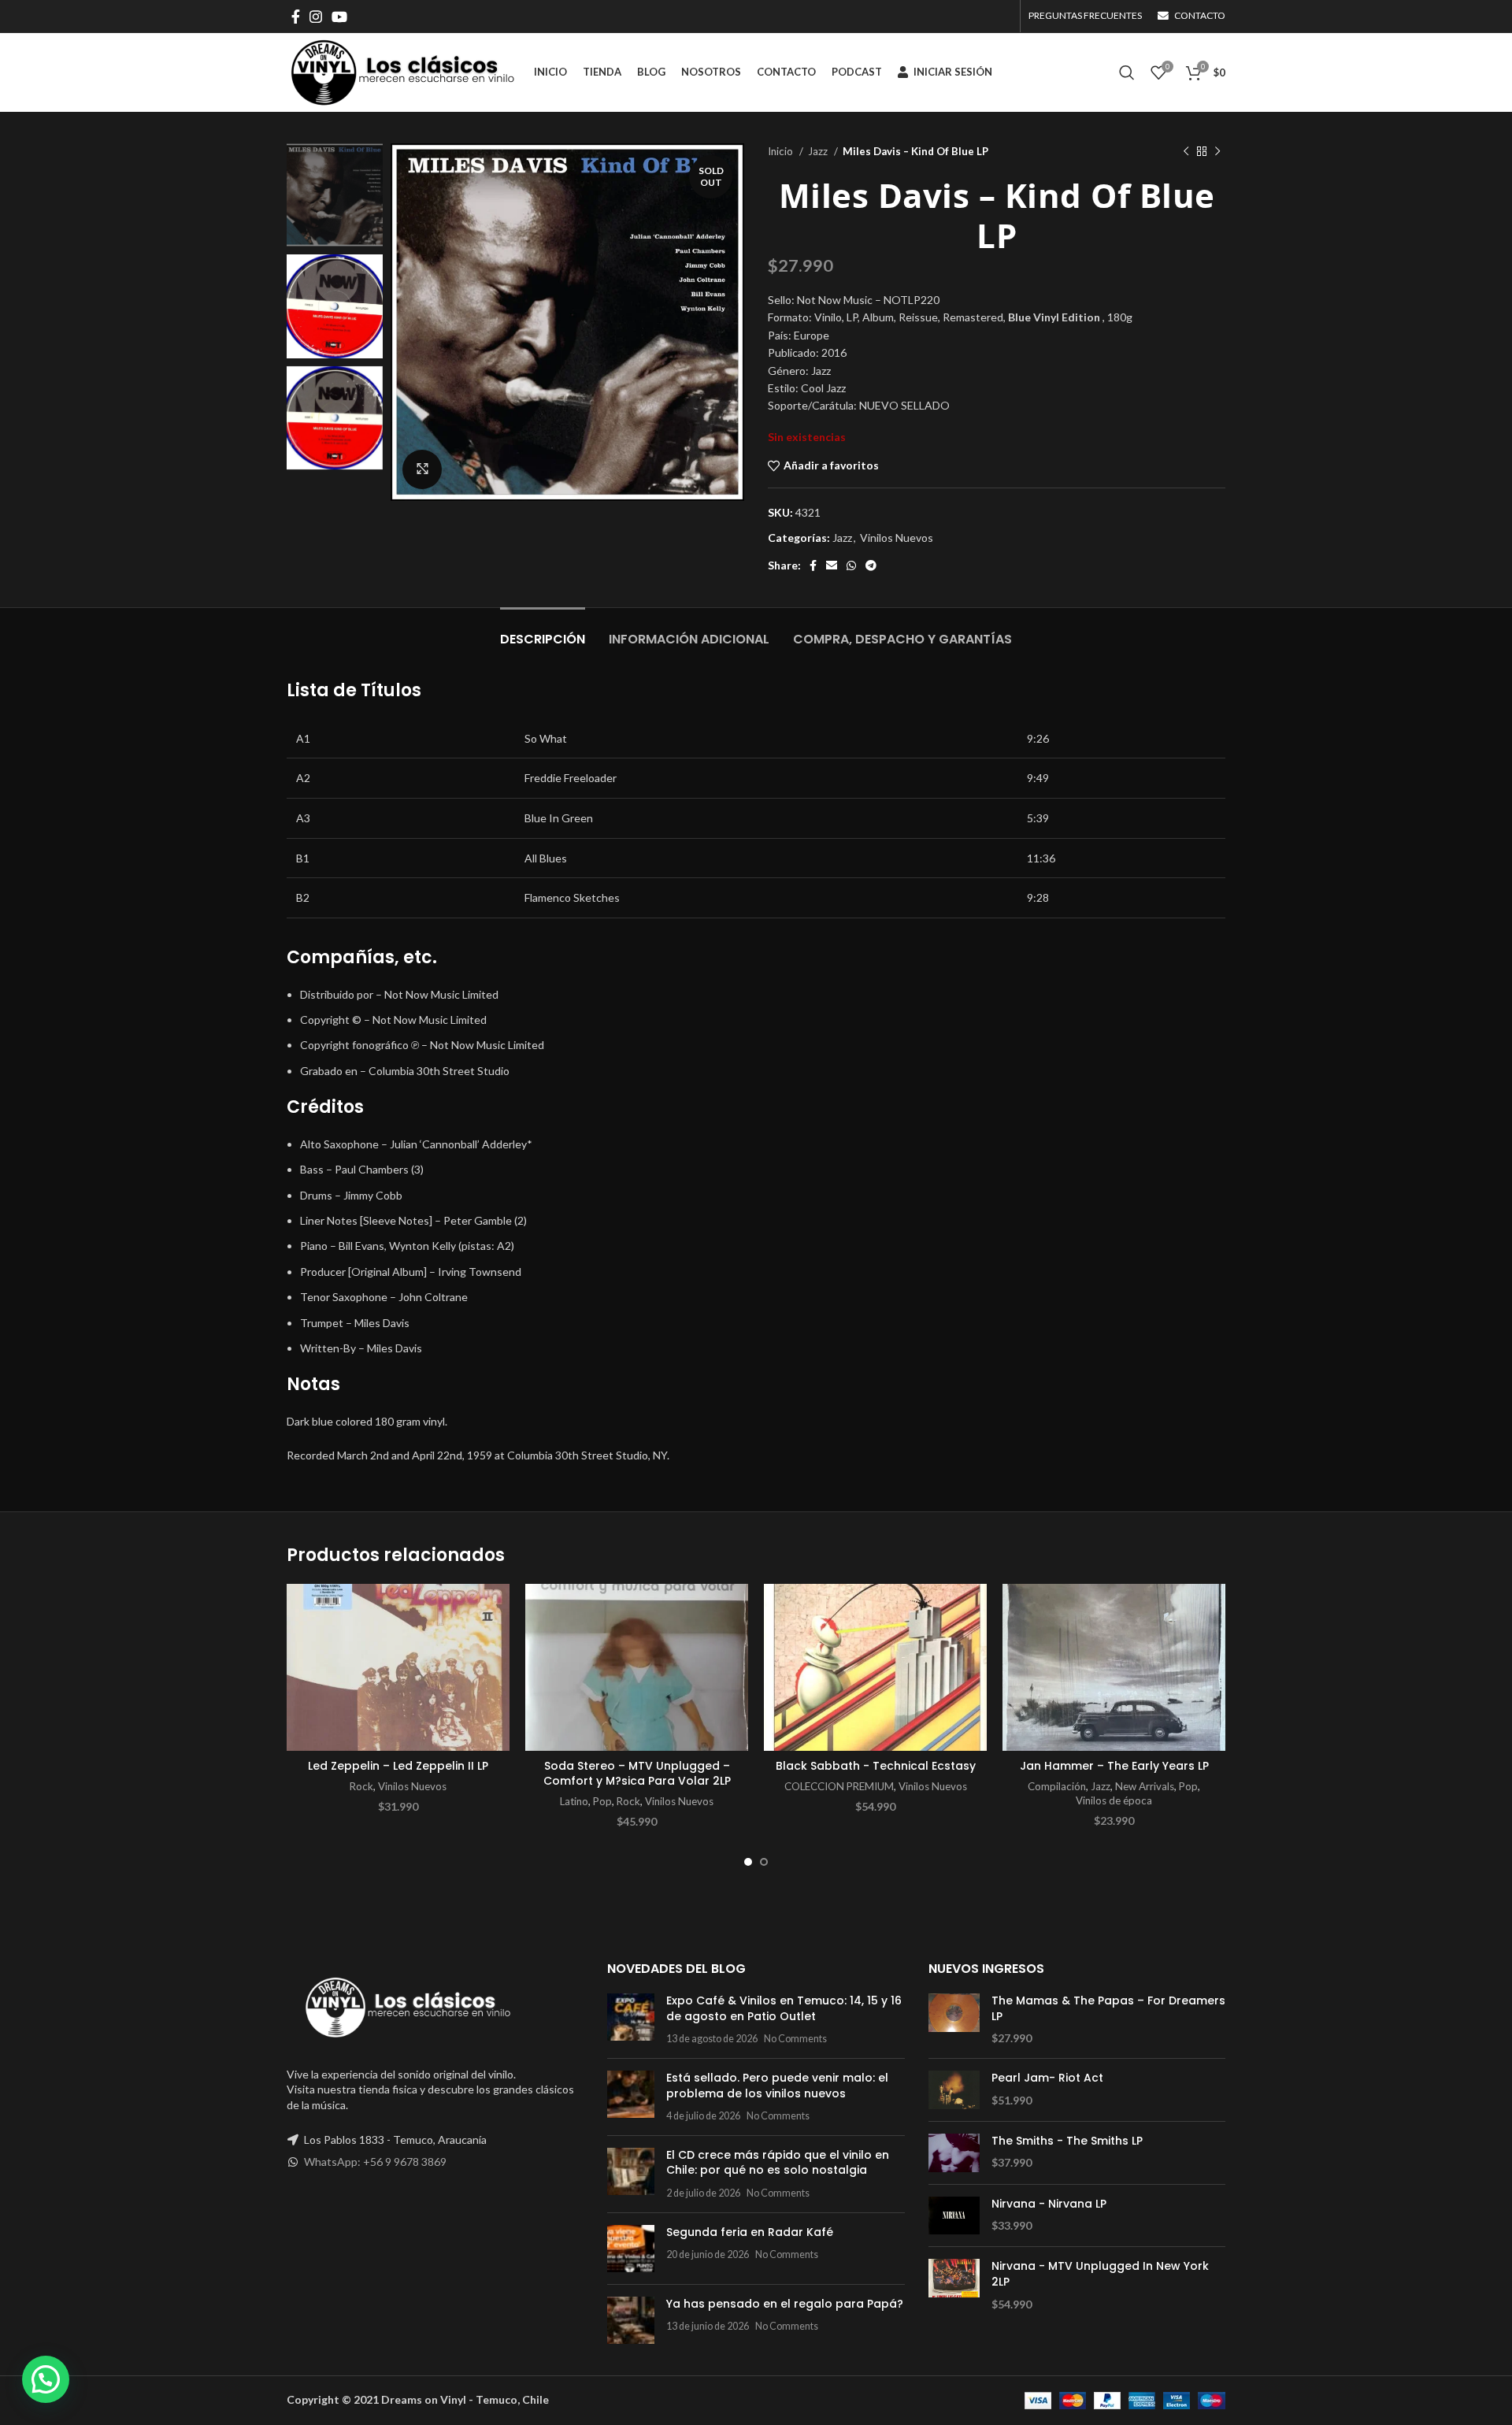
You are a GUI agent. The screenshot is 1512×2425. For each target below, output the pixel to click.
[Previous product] (1186, 152)
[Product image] (398, 1668)
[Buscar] (1127, 72)
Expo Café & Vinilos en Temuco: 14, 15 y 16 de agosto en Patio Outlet (784, 2008)
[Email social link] (832, 565)
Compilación (1057, 1786)
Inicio (782, 151)
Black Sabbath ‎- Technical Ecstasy (876, 1766)
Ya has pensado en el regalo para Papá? (785, 2304)
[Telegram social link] (871, 565)
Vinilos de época (1114, 1800)
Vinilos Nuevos (897, 538)
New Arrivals (1145, 1786)
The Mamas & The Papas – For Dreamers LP (1108, 2009)
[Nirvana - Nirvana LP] (954, 2216)
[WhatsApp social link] (851, 565)
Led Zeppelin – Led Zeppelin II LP (398, 1766)
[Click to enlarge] (422, 469)
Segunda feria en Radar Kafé (750, 2232)
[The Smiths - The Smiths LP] (954, 2153)
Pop (602, 1801)
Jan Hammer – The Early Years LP (1114, 1766)
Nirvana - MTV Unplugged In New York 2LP (1100, 2274)
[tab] (543, 631)
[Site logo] (402, 71)
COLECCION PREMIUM (839, 1786)
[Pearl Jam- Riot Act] (954, 2090)
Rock (361, 1786)
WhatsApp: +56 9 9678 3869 (375, 2162)
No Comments (795, 2039)
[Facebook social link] (296, 17)
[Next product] (1217, 152)
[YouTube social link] (339, 17)
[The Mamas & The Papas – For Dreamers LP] (954, 2020)
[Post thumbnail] (631, 2020)
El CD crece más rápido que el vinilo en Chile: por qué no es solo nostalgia (778, 2163)
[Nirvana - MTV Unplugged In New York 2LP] (954, 2285)
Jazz (819, 151)
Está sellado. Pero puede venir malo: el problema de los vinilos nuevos (777, 2086)
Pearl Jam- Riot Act (1047, 2078)
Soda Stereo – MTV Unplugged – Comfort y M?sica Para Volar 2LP (637, 1774)
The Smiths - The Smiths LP (1067, 2141)
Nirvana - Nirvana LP (1049, 2204)
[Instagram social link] (316, 17)
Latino (574, 1801)
